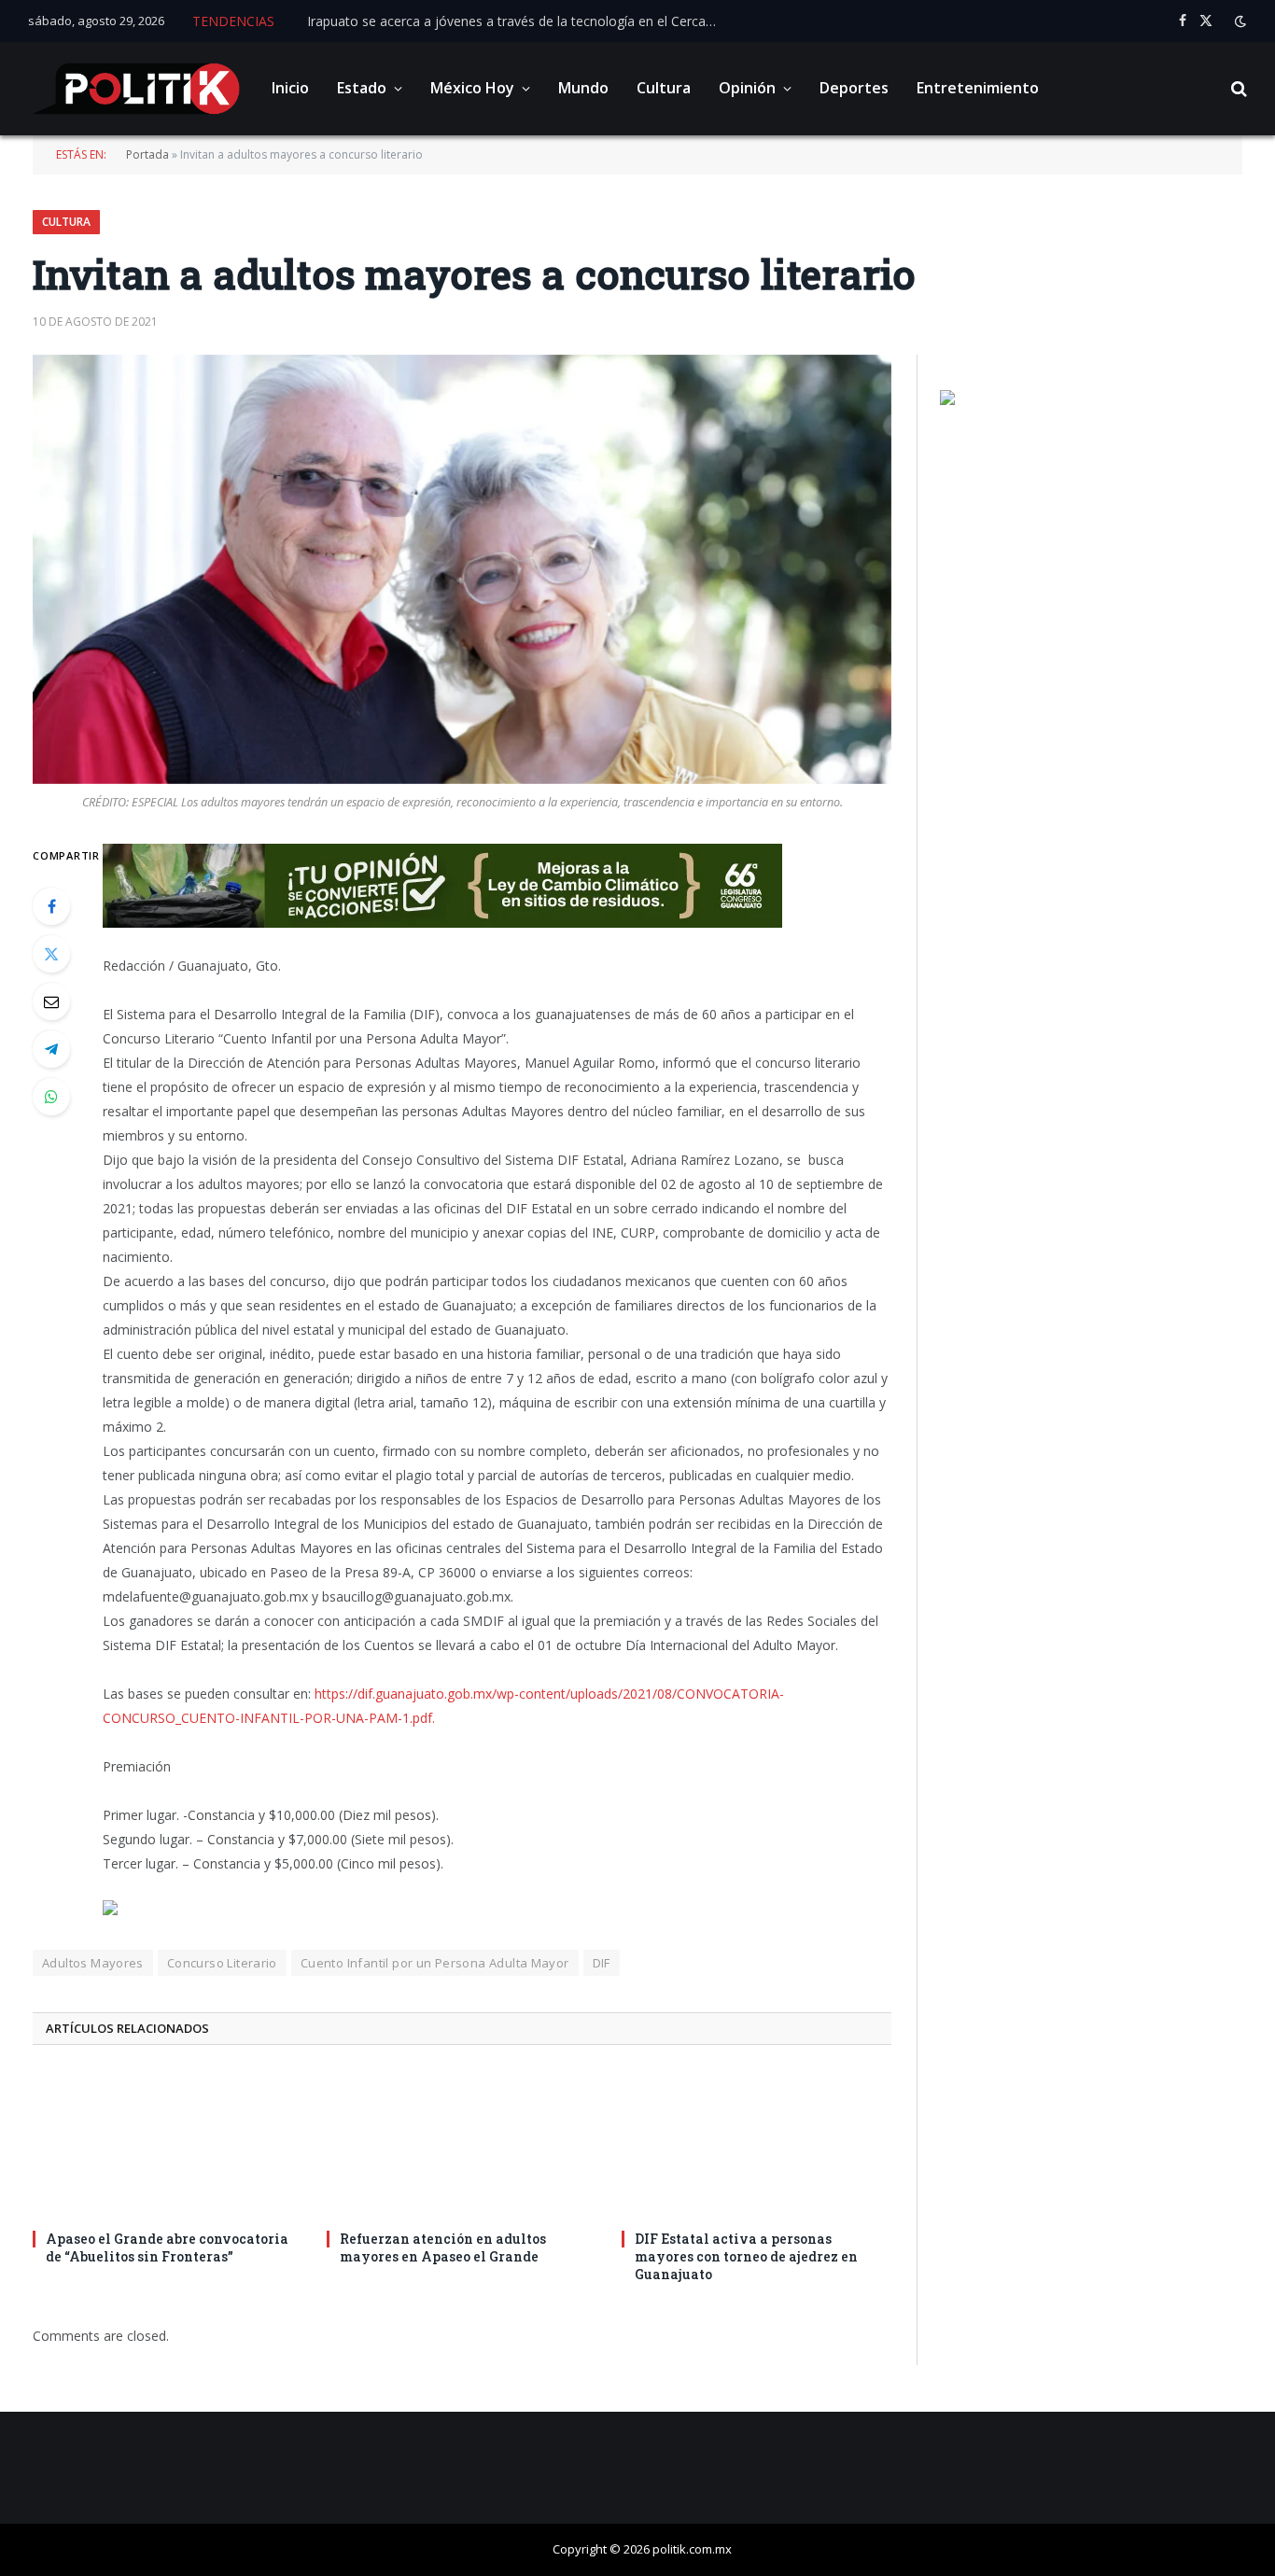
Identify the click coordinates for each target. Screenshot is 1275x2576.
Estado (362, 88)
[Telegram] (51, 1049)
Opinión (747, 88)
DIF (602, 1963)
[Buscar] (1237, 89)
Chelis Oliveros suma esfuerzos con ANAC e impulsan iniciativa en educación (517, 21)
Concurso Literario (222, 1963)
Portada (147, 154)
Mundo (583, 88)
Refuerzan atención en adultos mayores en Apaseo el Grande (443, 2247)
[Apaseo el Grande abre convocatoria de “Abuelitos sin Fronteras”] (168, 2143)
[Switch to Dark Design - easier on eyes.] (1239, 21)
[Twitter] (51, 954)
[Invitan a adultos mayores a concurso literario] (462, 569)
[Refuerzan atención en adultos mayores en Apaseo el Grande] (462, 2143)
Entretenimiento (978, 88)
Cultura (664, 88)
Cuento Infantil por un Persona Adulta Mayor (435, 1963)
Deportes (854, 88)
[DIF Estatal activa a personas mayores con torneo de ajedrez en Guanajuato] (757, 2143)
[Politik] (136, 89)
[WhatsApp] (51, 1097)
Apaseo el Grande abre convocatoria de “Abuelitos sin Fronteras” (167, 2247)
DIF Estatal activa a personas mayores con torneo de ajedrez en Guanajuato (746, 2256)
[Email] (51, 1001)
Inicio (290, 88)
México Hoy (472, 88)
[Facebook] (51, 906)
